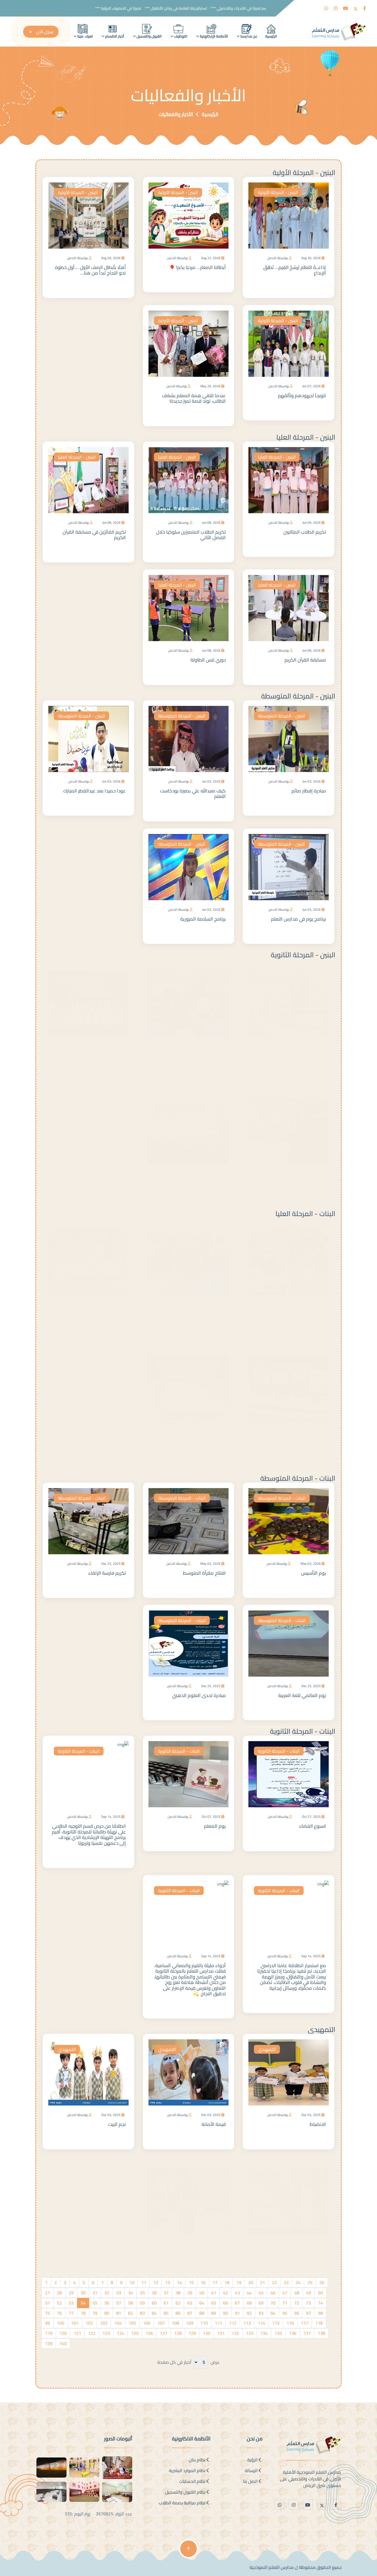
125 (135, 2333)
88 (202, 2313)
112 (233, 2323)
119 (49, 2333)
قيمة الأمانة (214, 2124)
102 (89, 2323)
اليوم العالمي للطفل (105, 1308)
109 (190, 2323)
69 (261, 2303)
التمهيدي (322, 2029)
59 (142, 2303)
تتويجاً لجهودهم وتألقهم (302, 396)
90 (225, 2313)
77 (71, 2313)
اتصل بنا (251, 2481)
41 (214, 2293)
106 (147, 2323)
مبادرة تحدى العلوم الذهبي (199, 1695)
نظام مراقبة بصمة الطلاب (183, 2503)
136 (293, 2333)
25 (310, 2282)
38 (178, 2293)
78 (83, 2313)
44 (249, 2293)
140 (63, 2343)
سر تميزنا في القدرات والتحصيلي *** (263, 8)
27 (47, 2293)
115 (276, 2323)
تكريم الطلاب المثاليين (305, 532)
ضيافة (320, 1178)
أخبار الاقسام (114, 36)
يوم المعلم (215, 1826)
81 (119, 2313)
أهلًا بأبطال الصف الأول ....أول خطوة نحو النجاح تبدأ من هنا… (90, 270)
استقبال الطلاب (211, 1050)
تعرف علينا (85, 36)
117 (305, 2323)
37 (166, 2293)
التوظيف (180, 36)
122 (92, 2333)
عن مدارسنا (249, 36)
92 (249, 2313)
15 (191, 2282)
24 (298, 2282)
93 (261, 2313)
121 (77, 2333)
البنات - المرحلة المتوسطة (298, 1478)
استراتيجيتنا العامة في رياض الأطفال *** (200, 8)
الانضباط (318, 2124)
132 (235, 2333)
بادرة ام (319, 1308)
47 (285, 2293)
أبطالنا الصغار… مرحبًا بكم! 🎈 (197, 267)
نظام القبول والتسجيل (186, 2492)
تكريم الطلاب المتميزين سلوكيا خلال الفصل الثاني (191, 535)
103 (104, 2323)
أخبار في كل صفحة (174, 2362)
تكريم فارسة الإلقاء (107, 1573)
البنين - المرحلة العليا (306, 437)
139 (49, 2343)
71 (285, 2303)
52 (59, 2303)
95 (285, 2313)
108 (175, 2323)
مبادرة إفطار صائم (309, 791)
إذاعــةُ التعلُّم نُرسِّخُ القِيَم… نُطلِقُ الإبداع (295, 270)
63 (190, 2303)
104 (118, 2323)
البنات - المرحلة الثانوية (303, 1731)
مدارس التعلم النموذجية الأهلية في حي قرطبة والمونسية (291, 1052)
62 (178, 2303)
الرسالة (252, 2470)
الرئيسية (271, 36)
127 (164, 2333)
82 (131, 2313)
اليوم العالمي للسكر (306, 2247)
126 (149, 2333)
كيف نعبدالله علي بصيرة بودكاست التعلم (193, 794)
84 (154, 2313)
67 (237, 2303)
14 (179, 2282)
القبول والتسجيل (149, 36)
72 (297, 2303)
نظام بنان (198, 2460)
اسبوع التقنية (313, 1437)
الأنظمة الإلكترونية (213, 36)
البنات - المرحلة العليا (305, 1213)
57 (119, 2303)
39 (190, 2293)
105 (132, 2323)
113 (247, 2323)
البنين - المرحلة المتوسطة (298, 696)
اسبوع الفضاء (313, 1826)
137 (307, 2333)
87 (190, 2313)
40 (202, 2293)
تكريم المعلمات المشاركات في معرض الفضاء (189, 1439)
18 (227, 2282)
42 (225, 2293)
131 (221, 2333)
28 (59, 2293)
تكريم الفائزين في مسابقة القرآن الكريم (94, 535)
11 (144, 2282)
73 (309, 2303)
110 (204, 2323)
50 (320, 2293)
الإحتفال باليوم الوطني (104, 1050)
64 (202, 2303)
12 (156, 2282)
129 (192, 2333)
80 (107, 2313)
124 (120, 2333)
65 (214, 2303)
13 (168, 2282)
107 (161, 2323)
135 (278, 2333)
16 (203, 2282)
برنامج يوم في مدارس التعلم (298, 919)
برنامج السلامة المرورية (203, 919)
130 (207, 2333)
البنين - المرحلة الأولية (304, 172)
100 (61, 2323)
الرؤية (253, 2460)
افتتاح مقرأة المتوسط (204, 1573)
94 (273, 2313)
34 (131, 2293)
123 (106, 2333)
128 (178, 2333)
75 (47, 2313)
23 (286, 2282)
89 (214, 2313)
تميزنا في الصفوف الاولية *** (142, 8)
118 (319, 2323)
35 (142, 2293)
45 (261, 2293)
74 (320, 2303)
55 (95, 2303)
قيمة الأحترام (213, 2247)
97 (309, 2313)
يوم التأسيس (314, 1573)
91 (237, 2313)
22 (274, 2282)
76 (59, 2313)
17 (215, 2282)
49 (309, 2293)
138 (321, 2333)
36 (154, 2293)
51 (47, 2303)
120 (63, 2333)
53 (71, 2303)
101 (75, 2323)
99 (47, 2323)
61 (166, 2303)
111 (218, 2323)
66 (225, 2303)
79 (95, 2313)
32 (107, 2293)
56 (107, 2303)
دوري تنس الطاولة (208, 660)
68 (249, 2303)
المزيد (320, 286)
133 (250, 2333)
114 (261, 2323)
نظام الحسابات (193, 2481)
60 (154, 2303)
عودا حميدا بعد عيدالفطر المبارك (95, 791)
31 (95, 2293)
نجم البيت (117, 2124)
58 (131, 2303)
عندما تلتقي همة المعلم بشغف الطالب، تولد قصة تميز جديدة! (194, 398)
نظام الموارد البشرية (188, 2470)
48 (297, 2293)
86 (178, 2313)
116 (290, 2323)
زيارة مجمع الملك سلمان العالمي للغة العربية (193, 1311)
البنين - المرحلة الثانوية (303, 955)
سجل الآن (44, 32)
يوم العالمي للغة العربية (302, 1695)
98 (320, 2313)
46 (273, 2293)
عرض (215, 2362)
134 (264, 2333)
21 (262, 2282)
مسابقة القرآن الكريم (305, 660)
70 (273, 2303)
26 (322, 2282)
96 (297, 2313)
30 (83, 2293)
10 (132, 2282)
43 (237, 2293)
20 (251, 2282)
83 (142, 2313)
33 (119, 2293)
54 (83, 2303)
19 (239, 2282)
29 (71, 2293)
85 (166, 2313)
